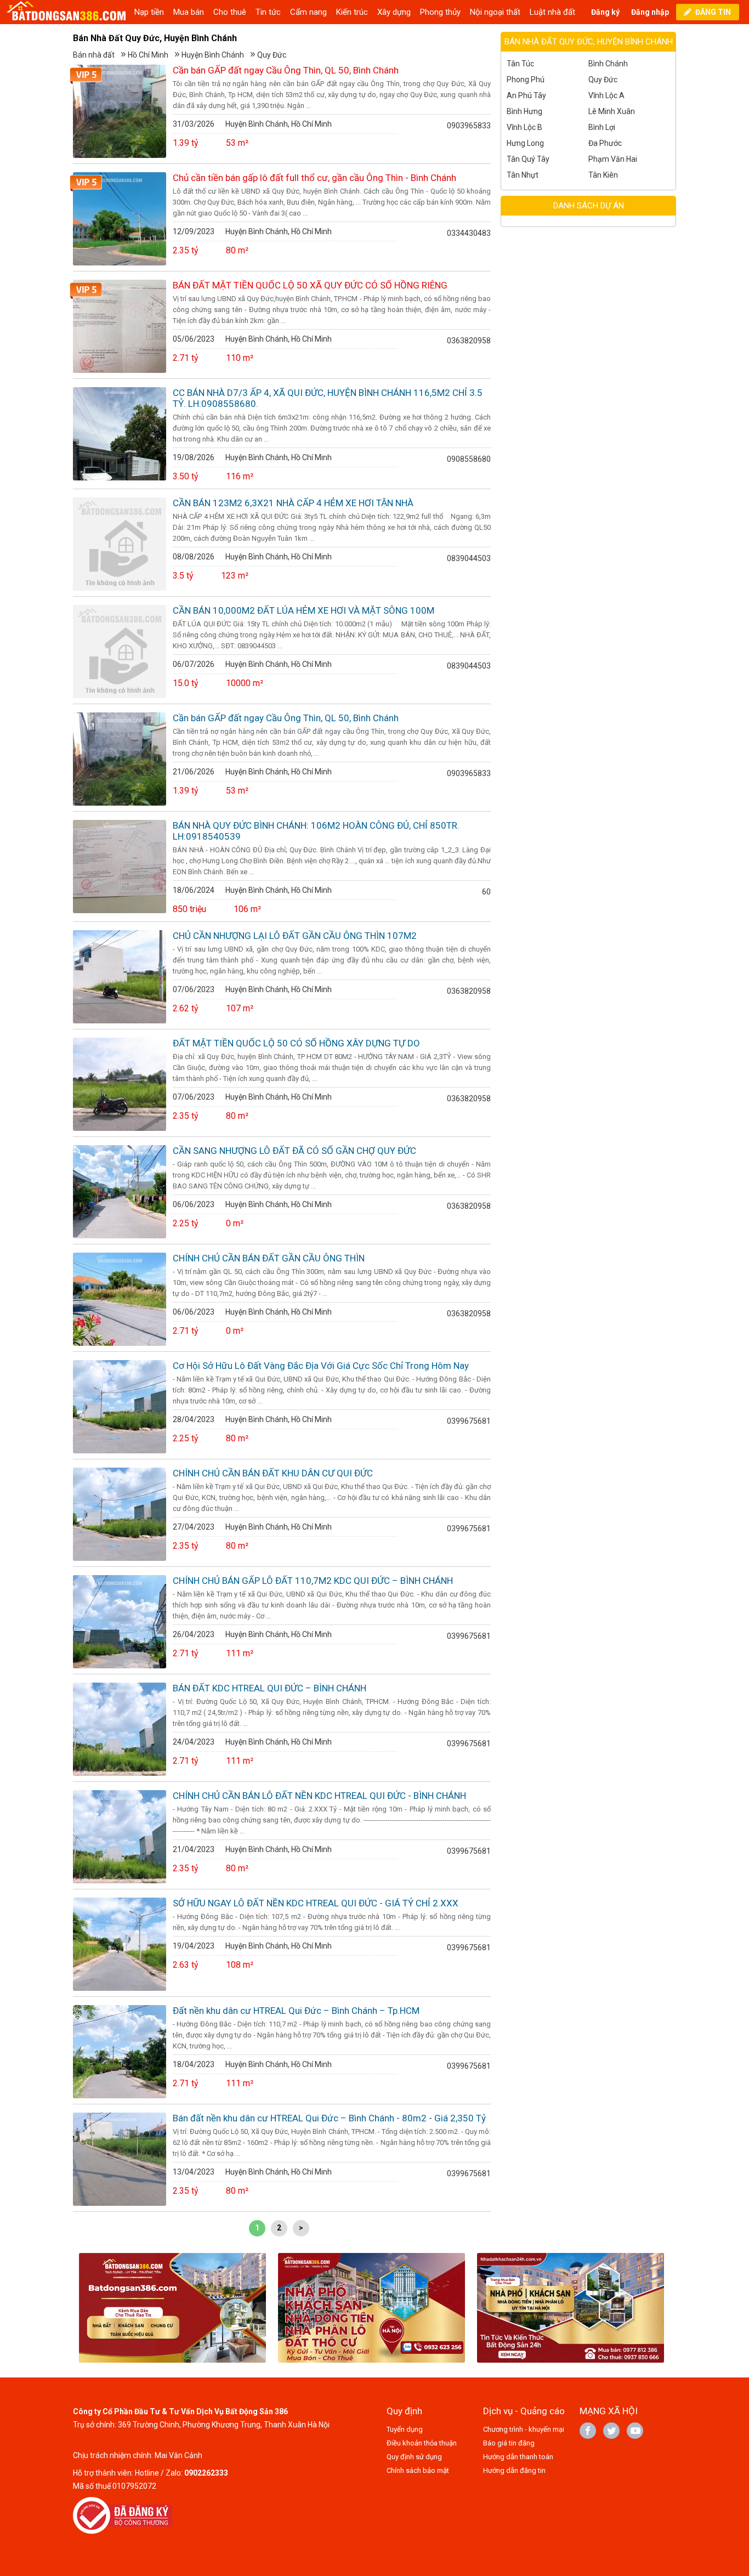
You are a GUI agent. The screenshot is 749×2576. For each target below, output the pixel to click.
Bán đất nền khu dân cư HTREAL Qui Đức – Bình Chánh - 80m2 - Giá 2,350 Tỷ (329, 2118)
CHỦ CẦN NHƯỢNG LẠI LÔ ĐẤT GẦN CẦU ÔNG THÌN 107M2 (295, 936)
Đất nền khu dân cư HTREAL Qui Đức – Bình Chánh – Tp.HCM (296, 2011)
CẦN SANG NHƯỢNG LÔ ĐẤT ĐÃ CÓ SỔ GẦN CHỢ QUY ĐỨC (294, 1151)
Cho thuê (230, 12)
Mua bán (189, 12)
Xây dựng (394, 12)
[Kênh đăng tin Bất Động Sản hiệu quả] (67, 12)
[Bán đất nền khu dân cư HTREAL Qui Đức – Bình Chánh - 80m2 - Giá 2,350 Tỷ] (120, 2159)
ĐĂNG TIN (713, 12)
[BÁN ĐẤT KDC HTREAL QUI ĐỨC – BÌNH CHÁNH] (120, 1729)
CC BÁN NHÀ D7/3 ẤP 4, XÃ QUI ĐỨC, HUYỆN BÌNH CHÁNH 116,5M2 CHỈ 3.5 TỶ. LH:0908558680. (328, 398)
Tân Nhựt (523, 175)
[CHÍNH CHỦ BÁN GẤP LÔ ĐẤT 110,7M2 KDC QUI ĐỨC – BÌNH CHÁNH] (120, 1622)
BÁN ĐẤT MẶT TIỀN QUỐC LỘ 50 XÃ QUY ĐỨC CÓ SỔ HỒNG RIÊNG (310, 285)
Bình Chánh (608, 64)
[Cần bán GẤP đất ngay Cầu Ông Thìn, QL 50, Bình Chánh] (120, 111)
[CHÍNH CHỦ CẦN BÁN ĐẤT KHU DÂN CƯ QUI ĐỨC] (120, 1514)
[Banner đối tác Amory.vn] (371, 2310)
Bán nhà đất (94, 55)
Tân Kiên (603, 175)
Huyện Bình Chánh (213, 55)
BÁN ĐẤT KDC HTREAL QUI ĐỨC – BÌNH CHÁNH (269, 1688)
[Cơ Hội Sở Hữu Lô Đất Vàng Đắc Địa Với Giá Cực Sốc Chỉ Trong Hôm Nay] (120, 1407)
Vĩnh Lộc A (606, 95)
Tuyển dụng (405, 2429)
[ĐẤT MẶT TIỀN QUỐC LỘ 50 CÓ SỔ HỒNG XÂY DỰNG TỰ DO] (120, 1084)
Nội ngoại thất (495, 12)
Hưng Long (525, 143)
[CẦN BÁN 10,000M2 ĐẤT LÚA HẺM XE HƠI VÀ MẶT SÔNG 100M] (120, 652)
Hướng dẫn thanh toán (518, 2457)
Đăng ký (605, 12)
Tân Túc (520, 64)
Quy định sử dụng (414, 2457)
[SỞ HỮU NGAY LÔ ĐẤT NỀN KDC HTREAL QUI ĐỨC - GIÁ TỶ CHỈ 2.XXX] (120, 1944)
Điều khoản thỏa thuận (422, 2443)
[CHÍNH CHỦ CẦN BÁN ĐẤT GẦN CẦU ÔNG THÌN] (120, 1299)
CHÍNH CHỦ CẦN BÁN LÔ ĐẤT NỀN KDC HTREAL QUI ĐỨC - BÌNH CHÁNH (319, 1796)
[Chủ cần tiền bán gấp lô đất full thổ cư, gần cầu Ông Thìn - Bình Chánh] (120, 219)
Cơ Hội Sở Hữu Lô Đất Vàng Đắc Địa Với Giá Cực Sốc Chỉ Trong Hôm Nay (321, 1366)
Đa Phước (605, 143)
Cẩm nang (308, 12)
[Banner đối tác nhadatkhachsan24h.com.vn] (571, 2310)
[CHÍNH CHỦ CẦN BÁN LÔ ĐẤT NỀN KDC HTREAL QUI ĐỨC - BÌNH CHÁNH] (120, 1837)
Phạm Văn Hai (613, 159)
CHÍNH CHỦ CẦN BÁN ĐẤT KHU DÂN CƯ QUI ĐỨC (273, 1473)
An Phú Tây (526, 95)
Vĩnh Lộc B (524, 127)
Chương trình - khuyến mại (524, 2429)
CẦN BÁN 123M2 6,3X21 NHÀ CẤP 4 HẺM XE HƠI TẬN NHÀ (293, 503)
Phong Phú (526, 80)
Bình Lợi (602, 127)
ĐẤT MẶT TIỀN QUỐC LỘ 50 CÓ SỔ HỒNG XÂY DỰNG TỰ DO (296, 1043)
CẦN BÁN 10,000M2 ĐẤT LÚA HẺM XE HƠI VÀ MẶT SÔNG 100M (303, 610)
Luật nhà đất (552, 12)
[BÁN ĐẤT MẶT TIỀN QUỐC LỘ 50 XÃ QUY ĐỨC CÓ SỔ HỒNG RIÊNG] (120, 326)
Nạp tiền (149, 12)
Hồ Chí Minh (148, 55)
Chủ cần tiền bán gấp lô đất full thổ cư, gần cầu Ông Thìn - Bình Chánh (314, 178)
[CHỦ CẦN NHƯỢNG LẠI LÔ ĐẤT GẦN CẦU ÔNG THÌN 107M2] (120, 977)
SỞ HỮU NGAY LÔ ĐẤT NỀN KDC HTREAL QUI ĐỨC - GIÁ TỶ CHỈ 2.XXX (316, 1903)
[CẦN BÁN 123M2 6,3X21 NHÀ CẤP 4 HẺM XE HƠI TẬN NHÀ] (120, 544)
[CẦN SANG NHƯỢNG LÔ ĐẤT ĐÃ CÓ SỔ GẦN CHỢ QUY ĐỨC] (120, 1192)
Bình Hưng (524, 111)
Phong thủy (440, 12)
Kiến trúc (352, 12)
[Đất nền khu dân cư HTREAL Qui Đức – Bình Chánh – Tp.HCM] (120, 2052)
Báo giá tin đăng (509, 2443)
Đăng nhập (650, 12)
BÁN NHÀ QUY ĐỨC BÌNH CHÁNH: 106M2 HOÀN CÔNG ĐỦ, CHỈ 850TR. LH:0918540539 (316, 831)
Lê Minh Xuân (612, 111)
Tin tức (268, 12)
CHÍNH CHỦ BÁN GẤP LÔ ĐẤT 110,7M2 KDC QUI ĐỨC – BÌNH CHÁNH (313, 1581)
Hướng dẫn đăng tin (514, 2470)
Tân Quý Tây (528, 159)
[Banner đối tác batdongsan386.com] (172, 2310)
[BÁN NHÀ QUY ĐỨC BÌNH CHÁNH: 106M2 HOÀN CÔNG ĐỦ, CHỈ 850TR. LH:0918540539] (120, 867)
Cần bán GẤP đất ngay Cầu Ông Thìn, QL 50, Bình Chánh (286, 70)
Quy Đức (272, 55)
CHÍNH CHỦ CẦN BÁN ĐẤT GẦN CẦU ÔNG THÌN (269, 1258)
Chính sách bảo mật (418, 2470)
